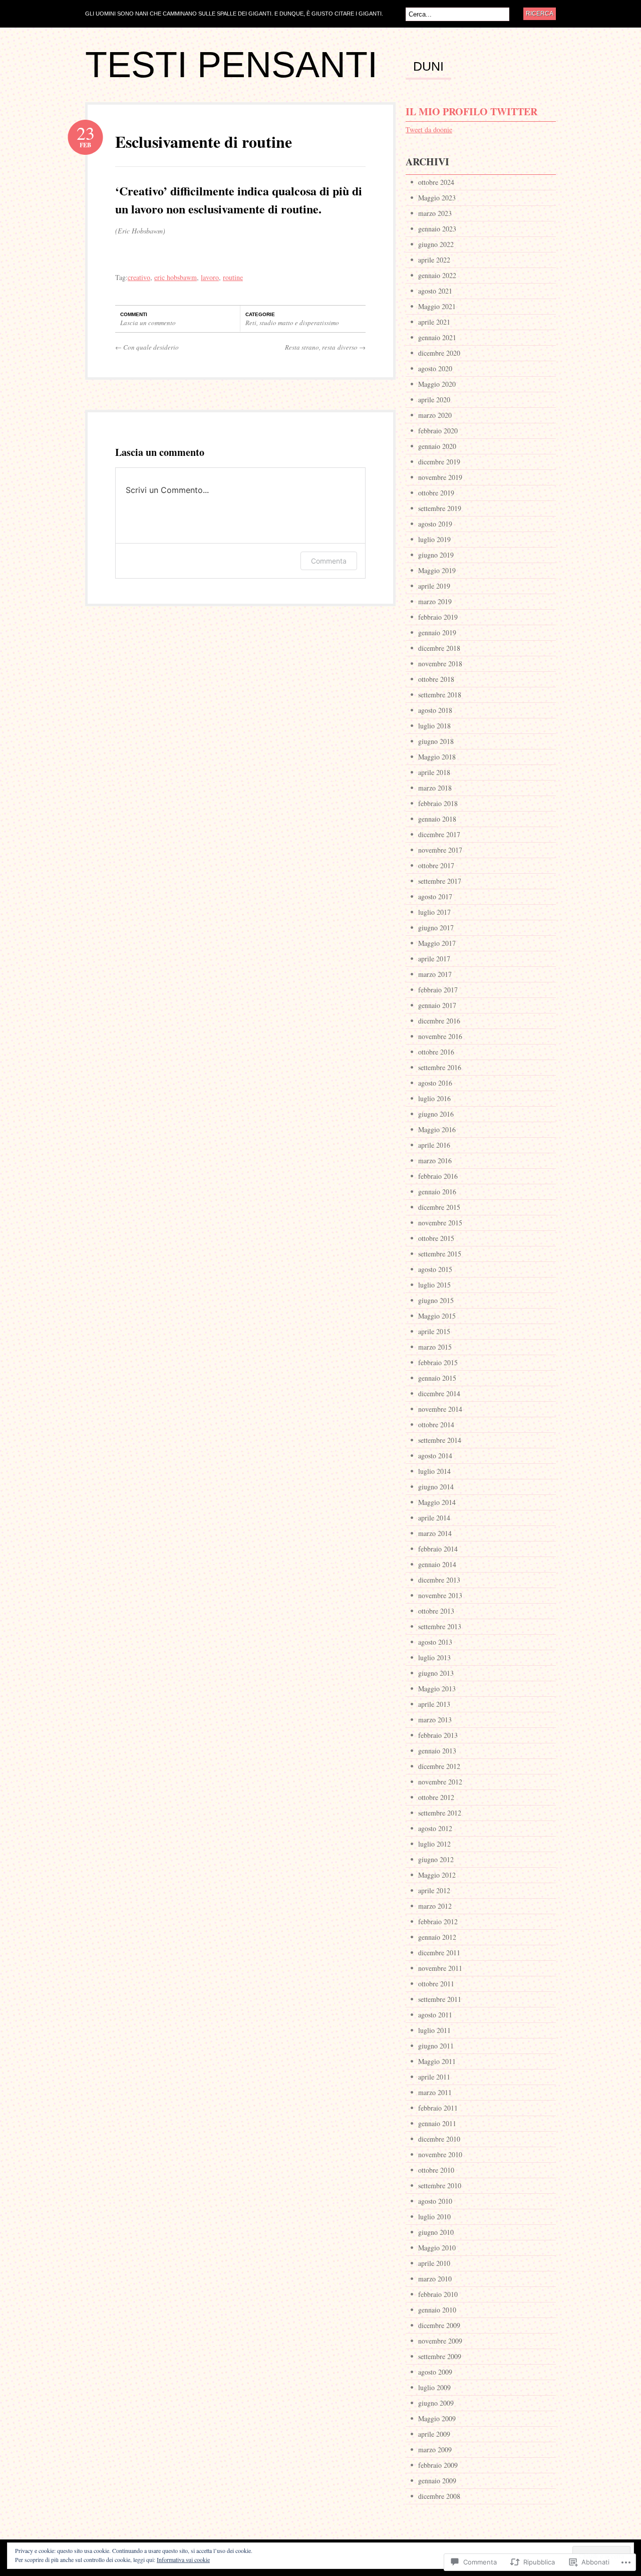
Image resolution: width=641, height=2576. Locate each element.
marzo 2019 (435, 601)
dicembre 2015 (439, 1207)
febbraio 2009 (438, 2465)
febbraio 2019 (438, 617)
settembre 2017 (440, 881)
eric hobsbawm (176, 277)
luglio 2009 (434, 2387)
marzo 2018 (435, 788)
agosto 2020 (435, 368)
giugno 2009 (436, 2403)
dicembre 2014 (439, 1393)
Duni (428, 67)
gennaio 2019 (437, 632)
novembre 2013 (440, 1595)
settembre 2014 (440, 1440)
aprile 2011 (434, 2077)
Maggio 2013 (437, 1689)
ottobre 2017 (436, 865)
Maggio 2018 (437, 757)
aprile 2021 (434, 322)
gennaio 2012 (437, 1937)
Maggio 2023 (437, 198)
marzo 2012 (435, 1906)
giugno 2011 (436, 2046)
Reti (251, 323)
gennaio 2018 (437, 819)
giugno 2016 (436, 1114)
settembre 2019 (440, 508)
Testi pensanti (231, 65)
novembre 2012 (440, 1782)
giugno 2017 (436, 928)
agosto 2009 (435, 2372)
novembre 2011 (440, 1968)
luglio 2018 (434, 726)
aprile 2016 (434, 1145)
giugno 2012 (436, 1859)
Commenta (329, 561)
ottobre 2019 (436, 493)
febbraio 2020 (438, 431)
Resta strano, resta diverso (325, 347)
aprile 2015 (434, 1331)
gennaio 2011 (437, 2123)
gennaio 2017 (437, 1005)
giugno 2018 (436, 741)
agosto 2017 (435, 896)
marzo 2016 (435, 1161)
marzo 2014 (435, 1533)
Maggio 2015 (437, 1316)
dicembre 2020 (439, 353)
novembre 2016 (440, 1036)
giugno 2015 (436, 1300)
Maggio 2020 (437, 384)
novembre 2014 (440, 1409)
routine (233, 277)
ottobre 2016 (436, 1052)
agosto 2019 (435, 524)
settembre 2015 (440, 1254)
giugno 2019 (436, 555)
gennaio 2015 (437, 1378)
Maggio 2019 (437, 570)
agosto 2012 (435, 1828)
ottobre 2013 (436, 1611)
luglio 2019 (434, 539)
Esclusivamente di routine (204, 142)
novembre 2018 (440, 664)
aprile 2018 (434, 772)
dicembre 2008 (439, 2496)
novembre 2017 (440, 850)
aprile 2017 (434, 959)
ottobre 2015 (436, 1238)
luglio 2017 (434, 912)
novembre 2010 (440, 2154)
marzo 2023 (435, 213)
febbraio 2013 (438, 1735)
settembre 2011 (440, 1999)
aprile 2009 (434, 2434)
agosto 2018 (435, 710)
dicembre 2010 (439, 2139)
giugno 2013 (436, 1673)
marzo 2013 (435, 1720)
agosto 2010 (435, 2201)
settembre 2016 (440, 1067)
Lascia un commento (148, 323)
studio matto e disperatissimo (299, 323)
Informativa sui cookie (183, 2559)
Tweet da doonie (429, 130)
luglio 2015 (434, 1285)
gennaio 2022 (437, 275)
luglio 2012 (434, 1844)
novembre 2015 (440, 1223)
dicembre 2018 (439, 648)
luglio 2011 (434, 2030)
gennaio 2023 (437, 229)
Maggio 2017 (437, 943)
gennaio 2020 (437, 446)
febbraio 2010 (438, 2294)
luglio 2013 (434, 1657)
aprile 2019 (434, 586)
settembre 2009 (440, 2356)
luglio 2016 (434, 1098)
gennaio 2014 (437, 1564)
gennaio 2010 (437, 2310)
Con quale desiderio (147, 347)
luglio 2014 (434, 1471)
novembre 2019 (440, 477)
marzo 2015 (435, 1347)
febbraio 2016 (438, 1176)
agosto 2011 (435, 2015)
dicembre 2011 (439, 1953)
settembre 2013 (440, 1626)
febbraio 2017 (438, 990)
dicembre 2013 (439, 1580)
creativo (139, 277)
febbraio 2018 (438, 803)
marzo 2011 (435, 2092)
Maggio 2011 (437, 2061)
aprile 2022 (434, 260)
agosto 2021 (435, 291)
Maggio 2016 (437, 1129)
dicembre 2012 (439, 1766)
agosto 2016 (435, 1083)
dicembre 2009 (439, 2325)
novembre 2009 (440, 2341)
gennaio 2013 (437, 1751)
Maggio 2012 (437, 1875)
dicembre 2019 (439, 462)
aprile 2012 (434, 1890)
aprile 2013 (434, 1704)
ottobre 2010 (436, 2170)
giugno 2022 (436, 244)
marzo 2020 (435, 415)
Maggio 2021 (437, 306)
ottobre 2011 (436, 1984)
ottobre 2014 (436, 1425)
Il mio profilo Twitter (471, 111)
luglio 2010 (434, 2217)
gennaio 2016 (437, 1192)
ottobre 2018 (436, 679)
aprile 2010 (434, 2263)
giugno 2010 (436, 2232)
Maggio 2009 (437, 2418)
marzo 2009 (435, 2450)
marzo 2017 (435, 974)
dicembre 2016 (439, 1021)
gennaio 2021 (437, 337)
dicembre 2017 (439, 834)
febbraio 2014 (438, 1549)
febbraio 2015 (438, 1362)
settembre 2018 (440, 695)
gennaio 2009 (437, 2481)
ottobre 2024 (436, 182)
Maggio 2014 (437, 1502)
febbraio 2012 (438, 1921)
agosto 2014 (435, 1456)
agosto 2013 (435, 1642)
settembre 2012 (440, 1813)
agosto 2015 (435, 1269)
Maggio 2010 (437, 2248)
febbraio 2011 (438, 2108)
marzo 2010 (435, 2279)
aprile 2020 (434, 400)
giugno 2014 (436, 1487)
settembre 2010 (440, 2185)
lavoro (210, 277)
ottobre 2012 (436, 1797)
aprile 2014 (434, 1518)
